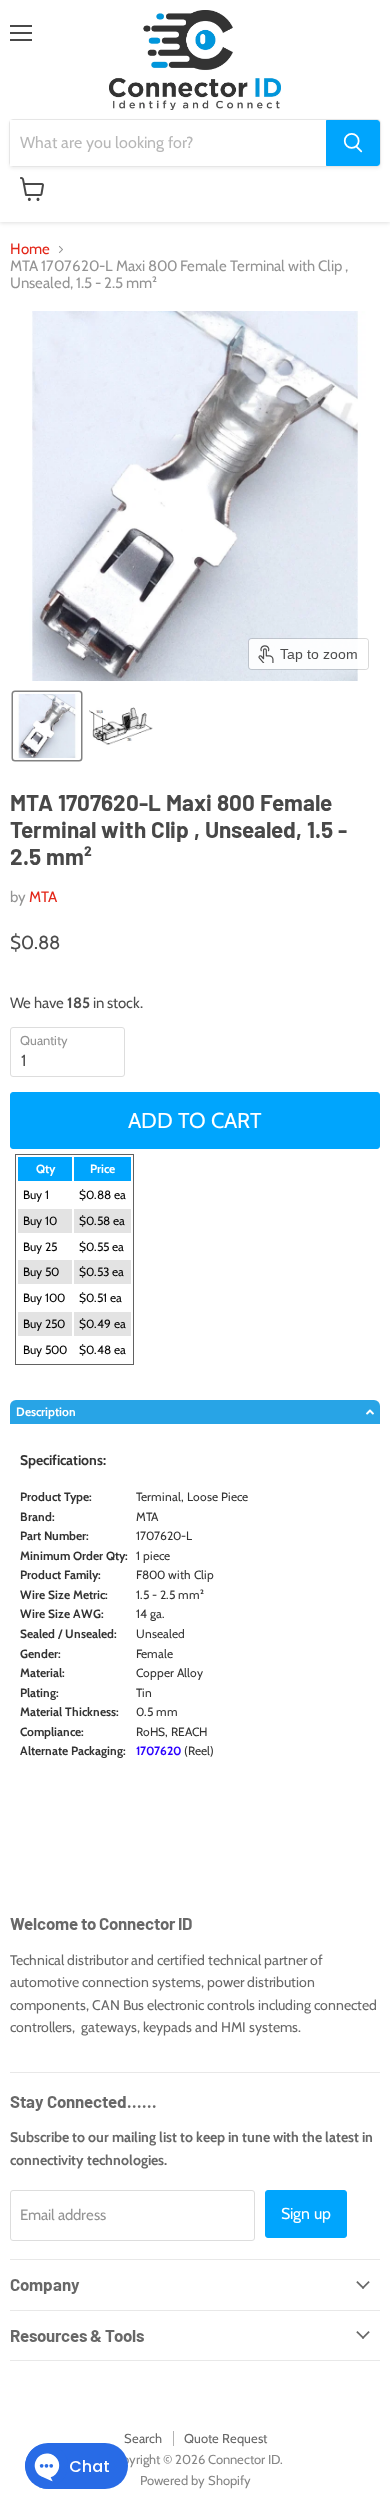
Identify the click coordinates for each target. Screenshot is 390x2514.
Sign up (306, 2213)
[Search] (353, 143)
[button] (47, 726)
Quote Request (225, 2438)
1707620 (158, 1750)
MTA (43, 897)
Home (30, 249)
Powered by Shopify (195, 2480)
